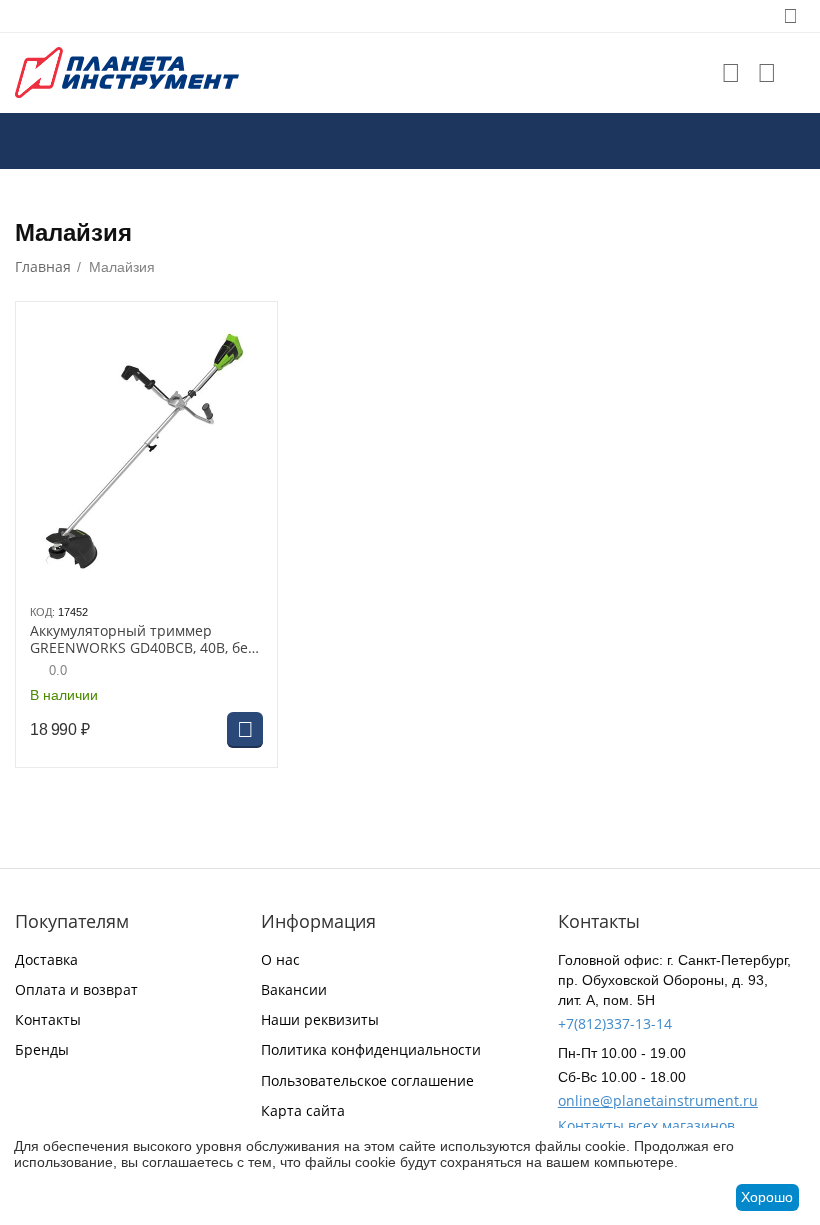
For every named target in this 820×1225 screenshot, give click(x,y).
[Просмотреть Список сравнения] (767, 73)
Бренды (42, 1049)
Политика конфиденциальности (371, 1049)
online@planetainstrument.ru (658, 1100)
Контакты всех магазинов (646, 1125)
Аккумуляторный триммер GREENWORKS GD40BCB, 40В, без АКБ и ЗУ (142, 640)
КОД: (42, 612)
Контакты (48, 1019)
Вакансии (294, 989)
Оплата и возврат (76, 989)
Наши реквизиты (320, 1019)
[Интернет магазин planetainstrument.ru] (127, 71)
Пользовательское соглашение (367, 1080)
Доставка (46, 959)
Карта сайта (303, 1110)
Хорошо (767, 1197)
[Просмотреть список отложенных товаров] (731, 73)
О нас (280, 959)
